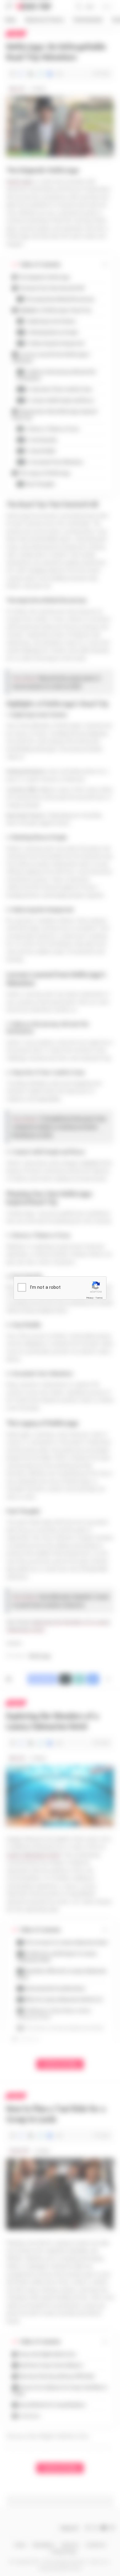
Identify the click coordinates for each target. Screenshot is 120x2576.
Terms (99, 1298)
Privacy (90, 1298)
